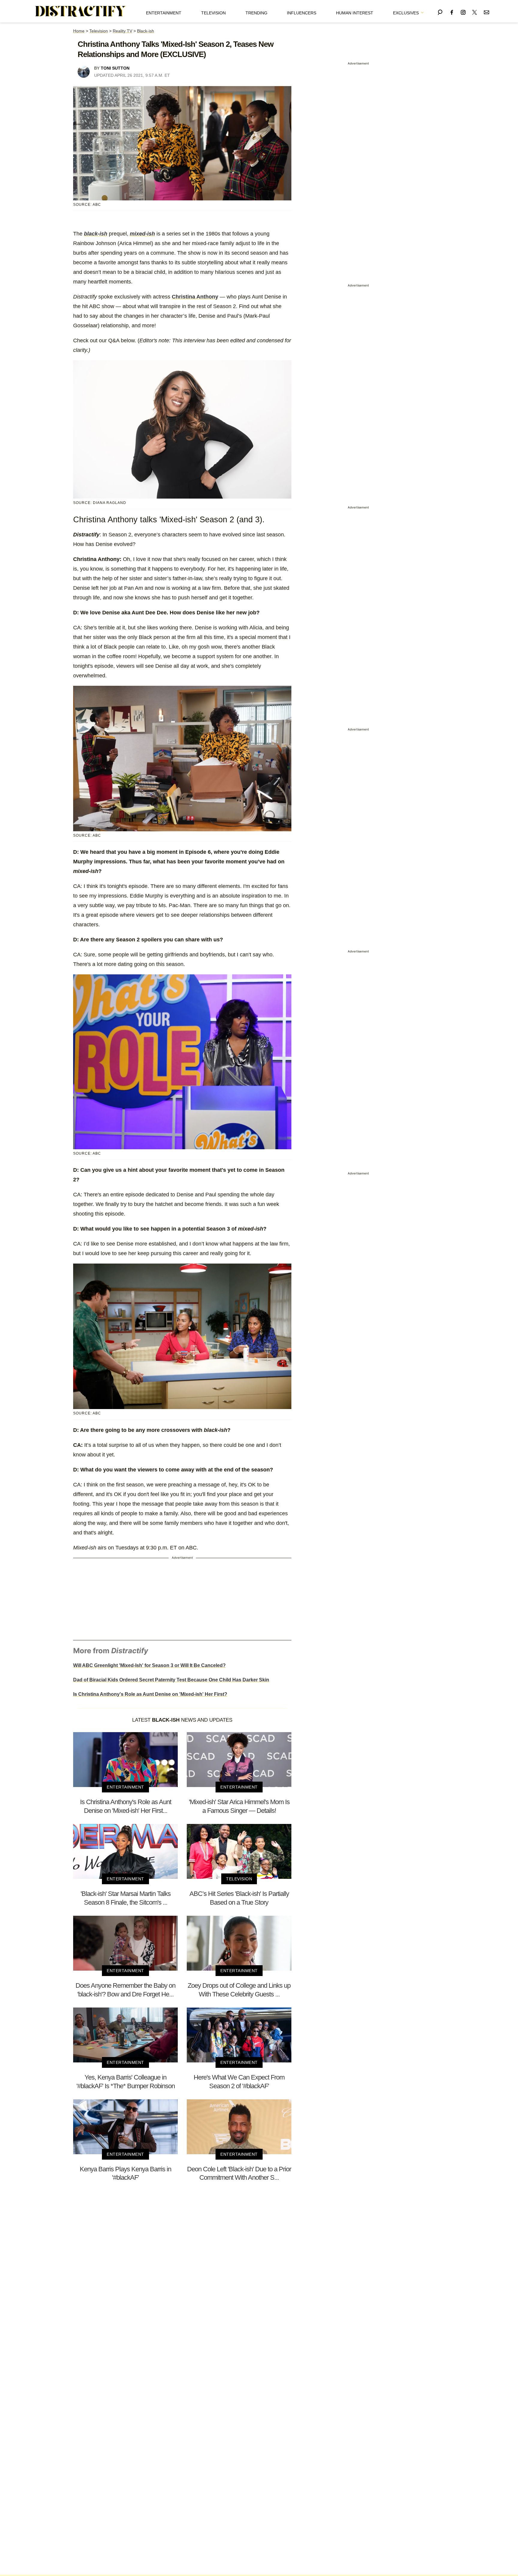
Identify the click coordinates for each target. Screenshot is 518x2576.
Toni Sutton (115, 68)
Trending (256, 13)
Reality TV (122, 31)
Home (79, 31)
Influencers (302, 13)
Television (213, 13)
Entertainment (164, 13)
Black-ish (146, 31)
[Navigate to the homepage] (81, 11)
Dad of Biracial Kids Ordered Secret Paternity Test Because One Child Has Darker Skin (171, 1680)
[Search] (440, 11)
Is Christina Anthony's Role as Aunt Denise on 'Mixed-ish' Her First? (150, 1694)
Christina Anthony (195, 297)
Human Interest (355, 13)
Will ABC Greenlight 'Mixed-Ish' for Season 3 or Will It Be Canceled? (149, 1665)
